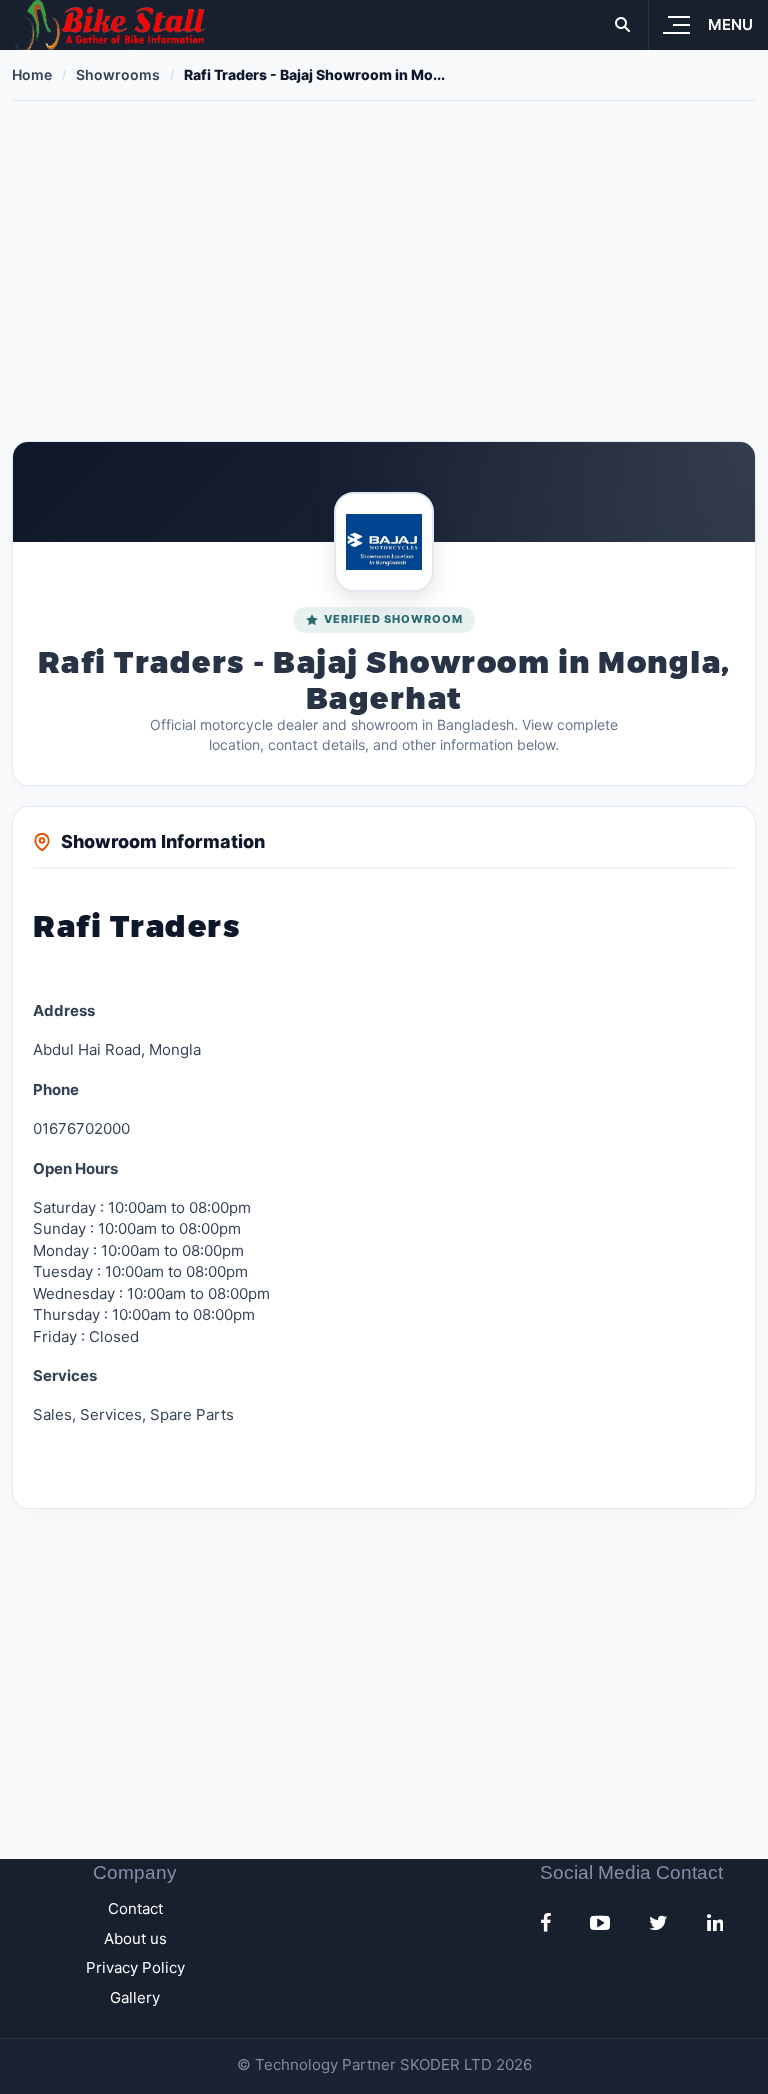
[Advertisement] (384, 271)
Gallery (135, 1997)
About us (135, 1938)
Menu (730, 24)
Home (32, 74)
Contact (135, 1908)
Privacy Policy (135, 1967)
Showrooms (118, 74)
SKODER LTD (446, 2064)
